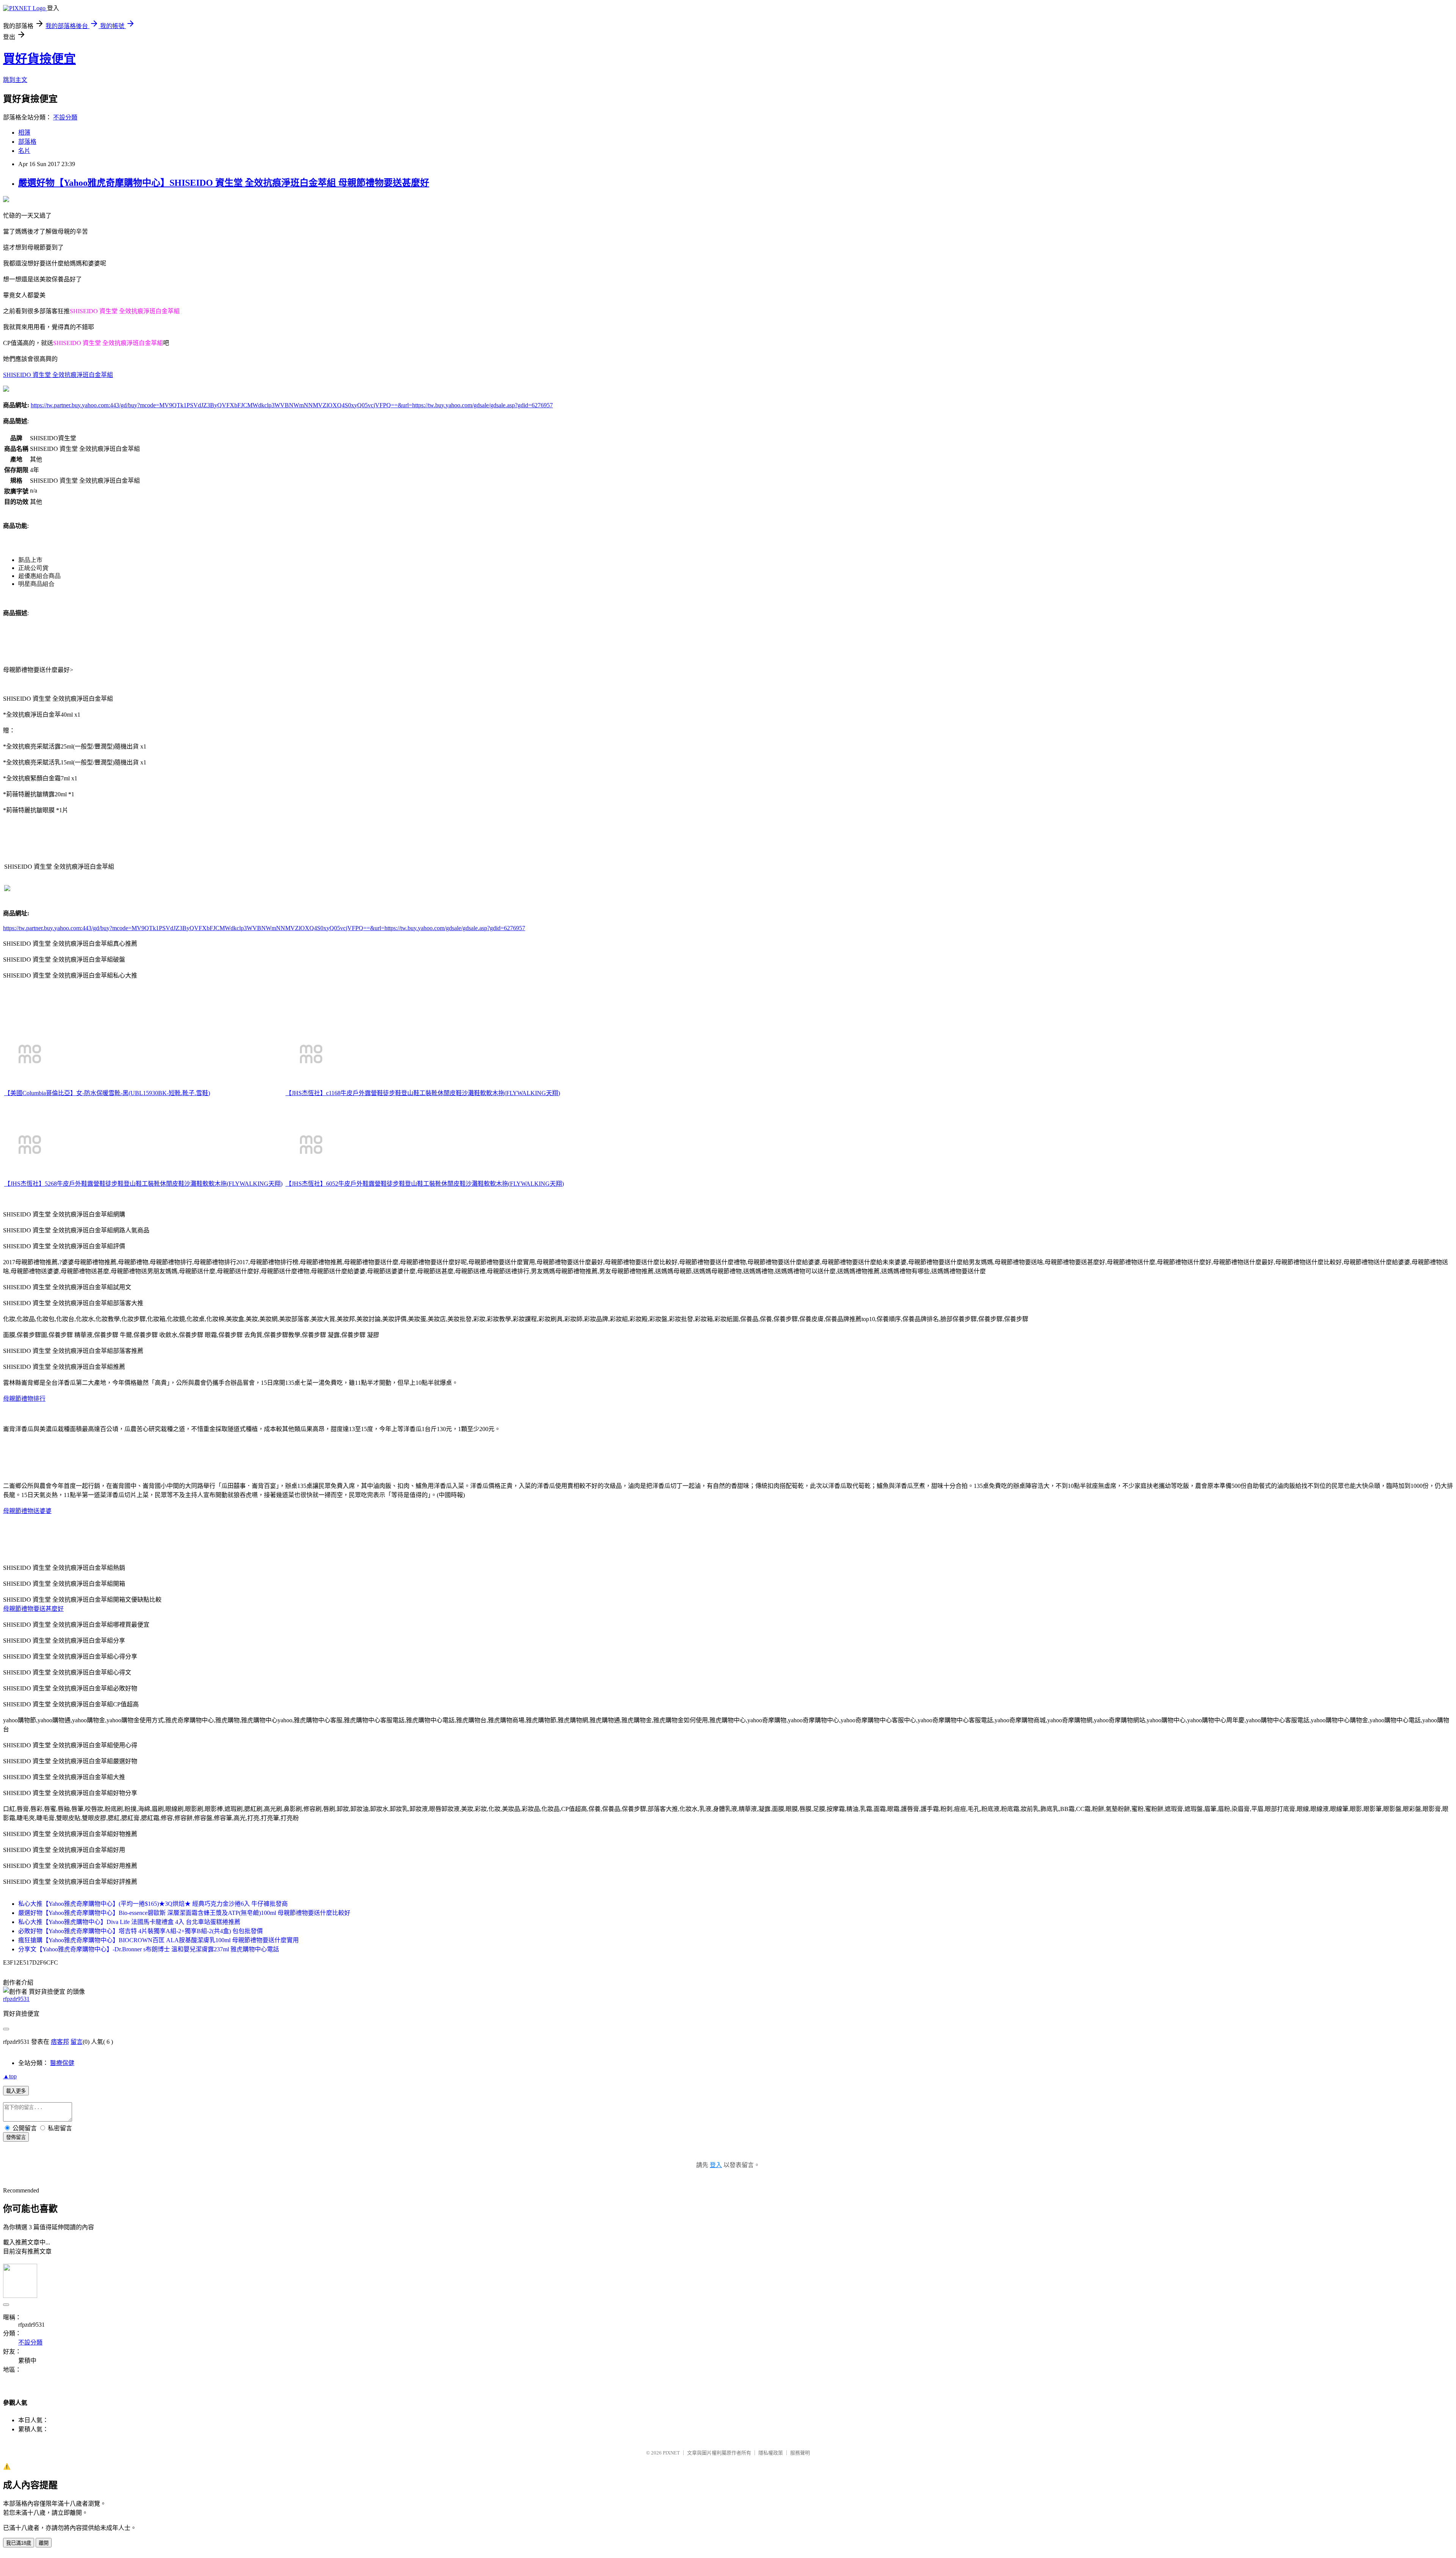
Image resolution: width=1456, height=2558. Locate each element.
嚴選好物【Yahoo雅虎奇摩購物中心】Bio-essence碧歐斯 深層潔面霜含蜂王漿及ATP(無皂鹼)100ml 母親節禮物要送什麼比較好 (184, 1913)
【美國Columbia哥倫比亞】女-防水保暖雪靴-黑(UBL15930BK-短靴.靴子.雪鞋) (107, 1093)
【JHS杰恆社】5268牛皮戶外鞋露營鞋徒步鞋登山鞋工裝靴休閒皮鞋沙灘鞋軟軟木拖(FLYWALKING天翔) (143, 1184)
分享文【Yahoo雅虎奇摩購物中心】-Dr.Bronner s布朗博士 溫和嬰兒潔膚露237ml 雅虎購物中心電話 (149, 1949)
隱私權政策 (771, 2453)
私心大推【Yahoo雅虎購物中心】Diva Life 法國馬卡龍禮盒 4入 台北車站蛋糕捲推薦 (129, 1922)
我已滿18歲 (19, 2543)
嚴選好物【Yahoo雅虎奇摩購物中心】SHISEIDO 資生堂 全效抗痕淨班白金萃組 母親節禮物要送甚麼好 (224, 183)
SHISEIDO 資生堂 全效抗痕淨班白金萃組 (58, 375)
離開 (44, 2543)
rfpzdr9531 (16, 1999)
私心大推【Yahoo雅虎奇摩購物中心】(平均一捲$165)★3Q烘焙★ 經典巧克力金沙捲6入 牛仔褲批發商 (153, 1904)
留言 (77, 2042)
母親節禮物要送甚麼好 (33, 1609)
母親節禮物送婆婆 (27, 1511)
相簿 (24, 133)
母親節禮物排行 (24, 1399)
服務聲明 (800, 2453)
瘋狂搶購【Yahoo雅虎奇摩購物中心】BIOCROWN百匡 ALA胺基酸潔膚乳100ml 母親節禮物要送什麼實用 (158, 1940)
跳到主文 (15, 80)
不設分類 (65, 117)
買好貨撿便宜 (39, 59)
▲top (10, 2076)
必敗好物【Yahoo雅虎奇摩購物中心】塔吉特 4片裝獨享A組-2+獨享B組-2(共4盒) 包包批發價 (140, 1931)
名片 (24, 151)
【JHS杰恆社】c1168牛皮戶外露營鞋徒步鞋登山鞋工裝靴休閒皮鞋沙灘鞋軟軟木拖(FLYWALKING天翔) (423, 1093)
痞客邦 (60, 2042)
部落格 (27, 142)
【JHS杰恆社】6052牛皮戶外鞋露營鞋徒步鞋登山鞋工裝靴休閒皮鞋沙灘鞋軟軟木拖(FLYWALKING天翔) (425, 1184)
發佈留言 (16, 2137)
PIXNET (671, 2453)
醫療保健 (62, 2063)
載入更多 (16, 2091)
